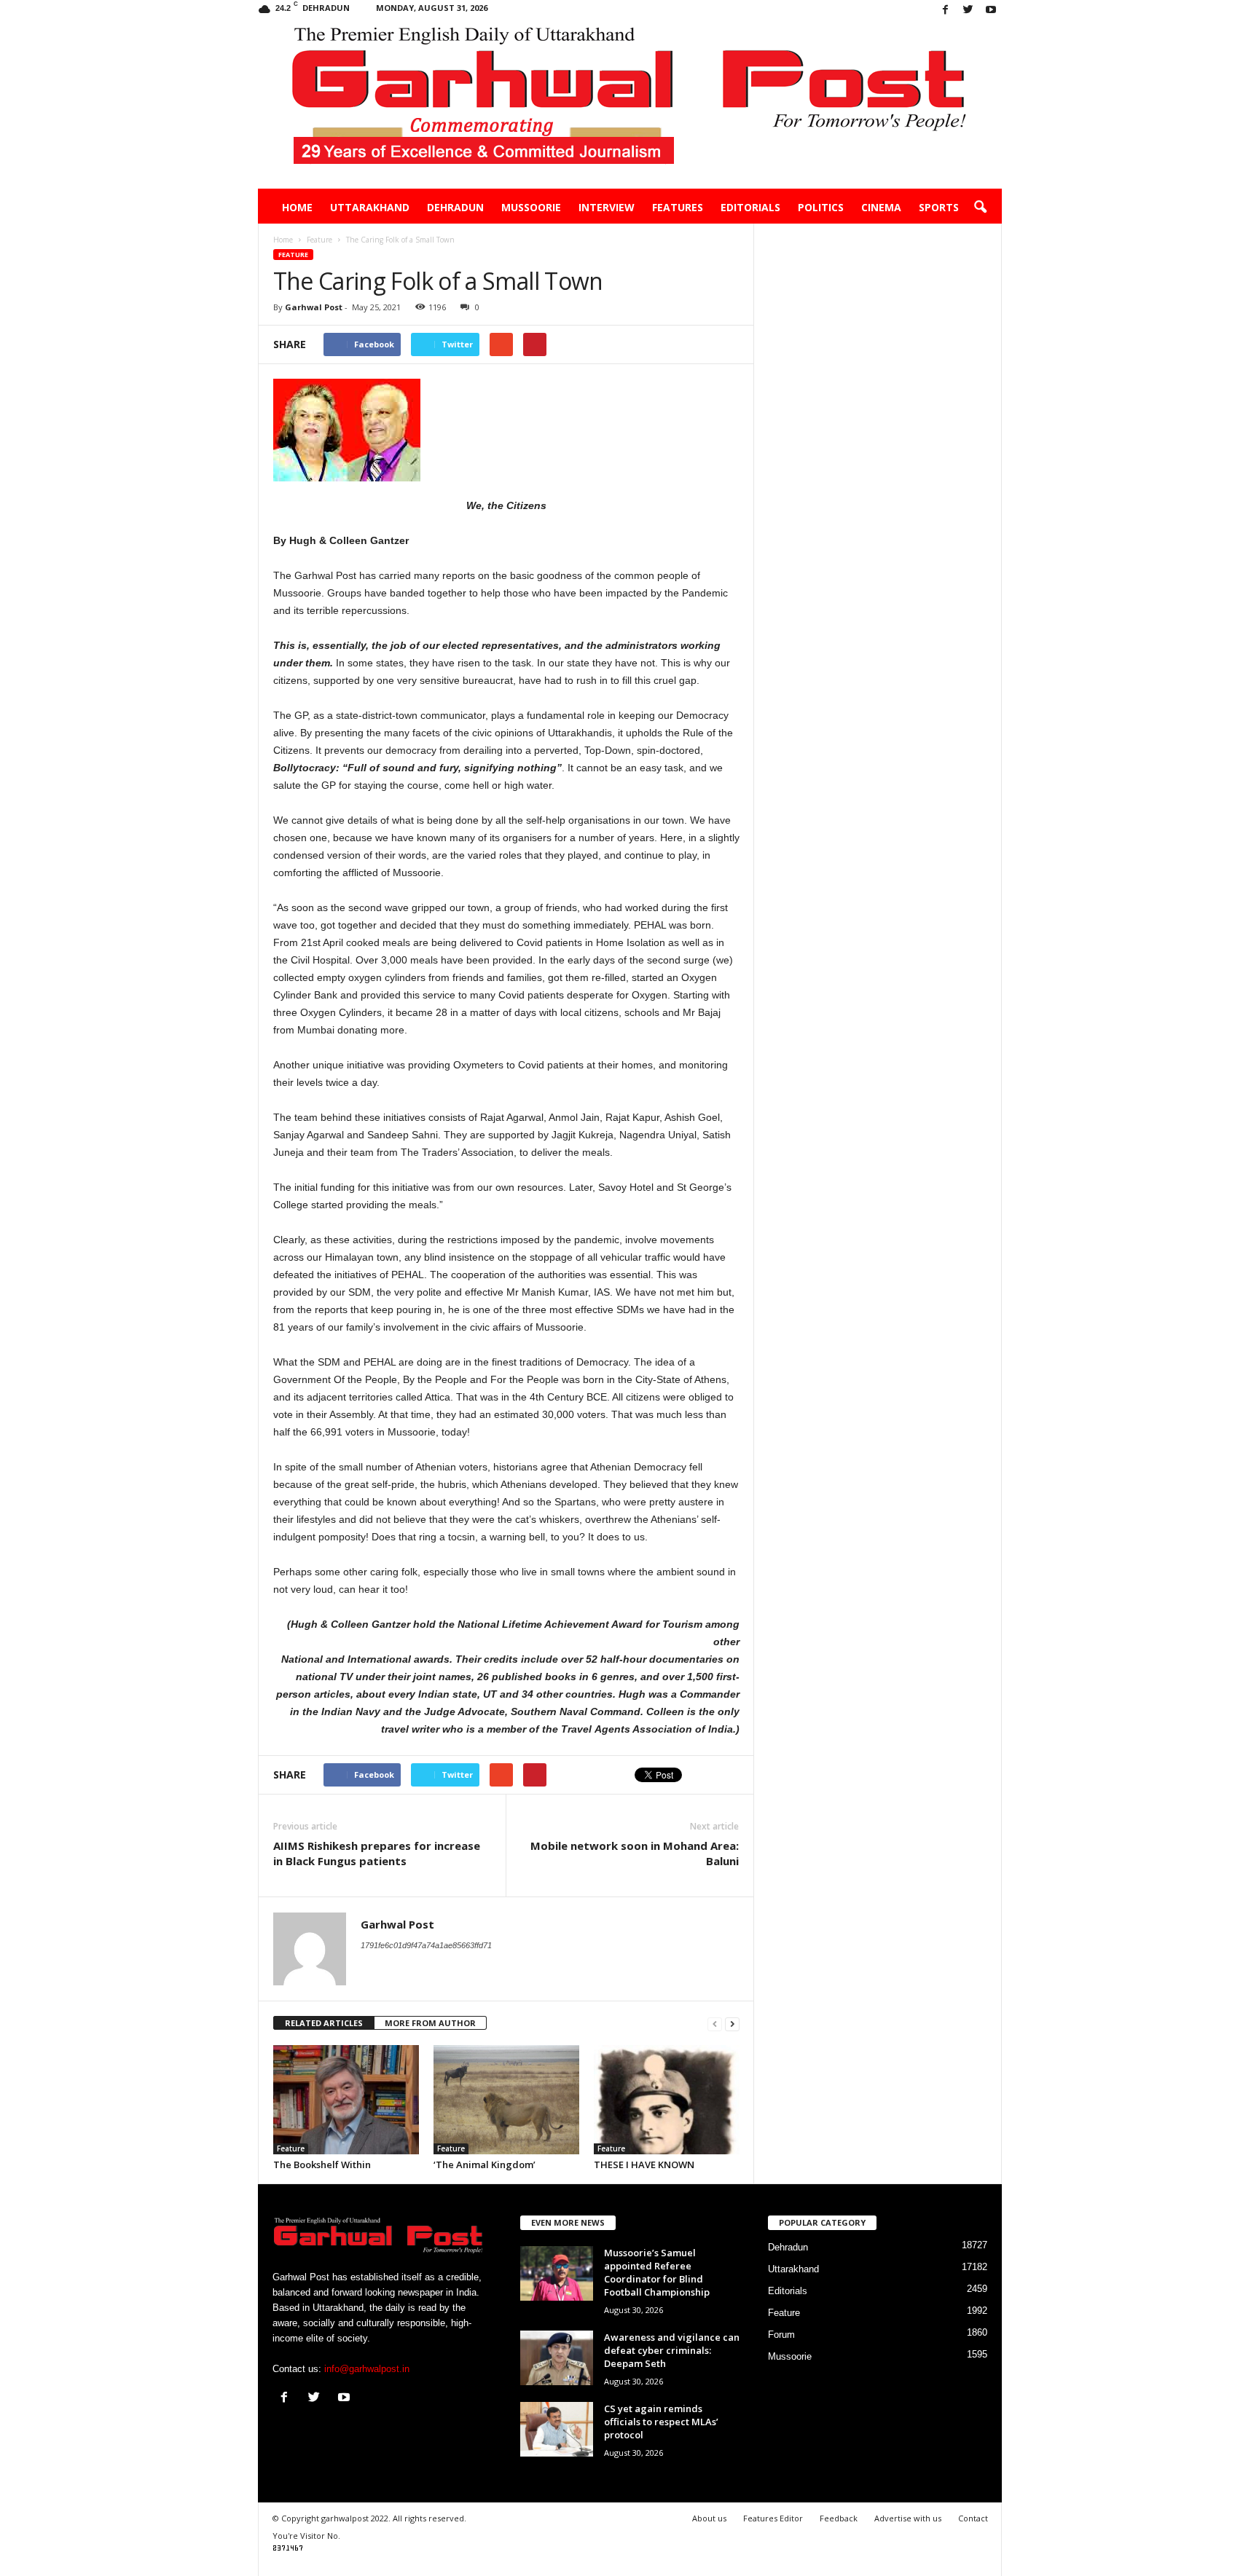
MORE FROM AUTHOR (430, 2023)
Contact (973, 2518)
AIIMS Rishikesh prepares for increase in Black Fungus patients (377, 1853)
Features (678, 207)
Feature (293, 255)
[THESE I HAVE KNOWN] (667, 2100)
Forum (781, 2335)
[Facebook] (946, 11)
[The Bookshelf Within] (346, 2100)
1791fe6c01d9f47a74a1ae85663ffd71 (426, 1945)
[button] (980, 208)
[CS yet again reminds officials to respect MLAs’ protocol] (557, 2429)
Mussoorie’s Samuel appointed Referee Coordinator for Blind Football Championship (657, 2272)
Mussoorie (531, 207)
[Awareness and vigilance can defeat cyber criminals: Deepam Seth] (557, 2358)
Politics (821, 207)
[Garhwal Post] (630, 105)
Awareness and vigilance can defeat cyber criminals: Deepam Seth (672, 2350)
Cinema (881, 207)
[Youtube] (991, 11)
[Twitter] (968, 11)
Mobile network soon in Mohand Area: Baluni (635, 1853)
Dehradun (455, 207)
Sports (939, 207)
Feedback (839, 2518)
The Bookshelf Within (322, 2165)
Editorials (750, 207)
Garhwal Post (314, 307)
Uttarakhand (370, 207)
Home (297, 207)
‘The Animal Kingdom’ (485, 2165)
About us (709, 2518)
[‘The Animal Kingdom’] (506, 2100)
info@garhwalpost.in (367, 2369)
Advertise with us (908, 2518)
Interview (607, 207)
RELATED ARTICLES (324, 2023)
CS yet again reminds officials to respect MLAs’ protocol (661, 2422)
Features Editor (773, 2518)
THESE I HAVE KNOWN (644, 2165)
